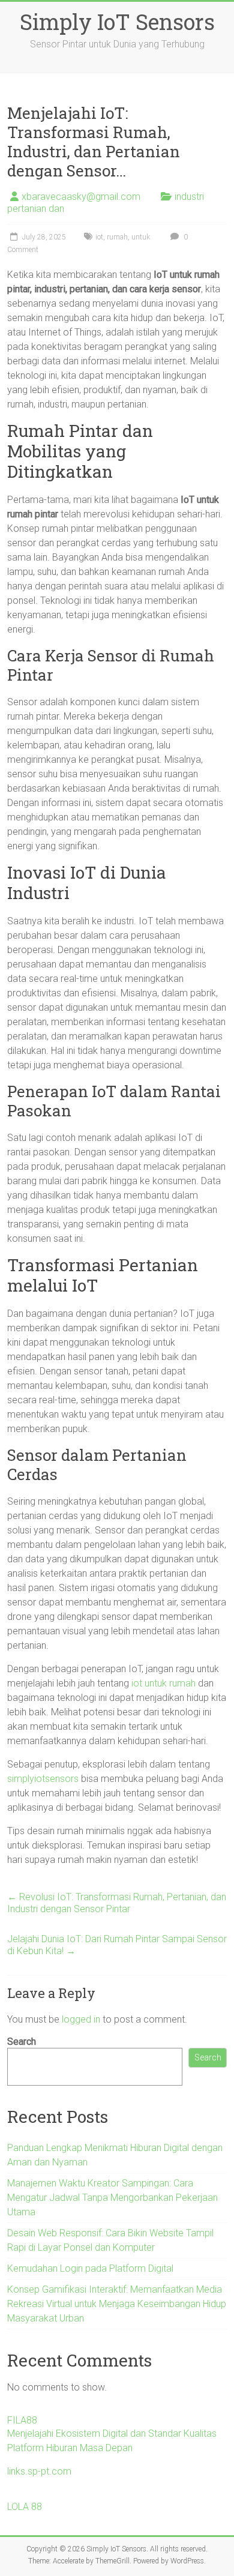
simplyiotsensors (43, 1779)
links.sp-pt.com (39, 2471)
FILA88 (22, 2420)
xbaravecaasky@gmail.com (81, 197)
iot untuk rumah (163, 1683)
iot (99, 237)
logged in (81, 2019)
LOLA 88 (25, 2507)
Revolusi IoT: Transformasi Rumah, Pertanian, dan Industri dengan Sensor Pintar (117, 1903)
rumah (117, 237)
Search (22, 2042)
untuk (141, 237)
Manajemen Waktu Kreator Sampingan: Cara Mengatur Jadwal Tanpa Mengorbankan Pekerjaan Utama (112, 2198)
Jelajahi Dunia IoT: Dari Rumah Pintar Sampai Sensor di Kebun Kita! (117, 1945)
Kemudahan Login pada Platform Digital (90, 2268)
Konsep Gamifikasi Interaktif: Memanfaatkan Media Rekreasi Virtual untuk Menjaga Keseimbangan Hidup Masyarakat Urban (117, 2304)
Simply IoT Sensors (117, 22)
